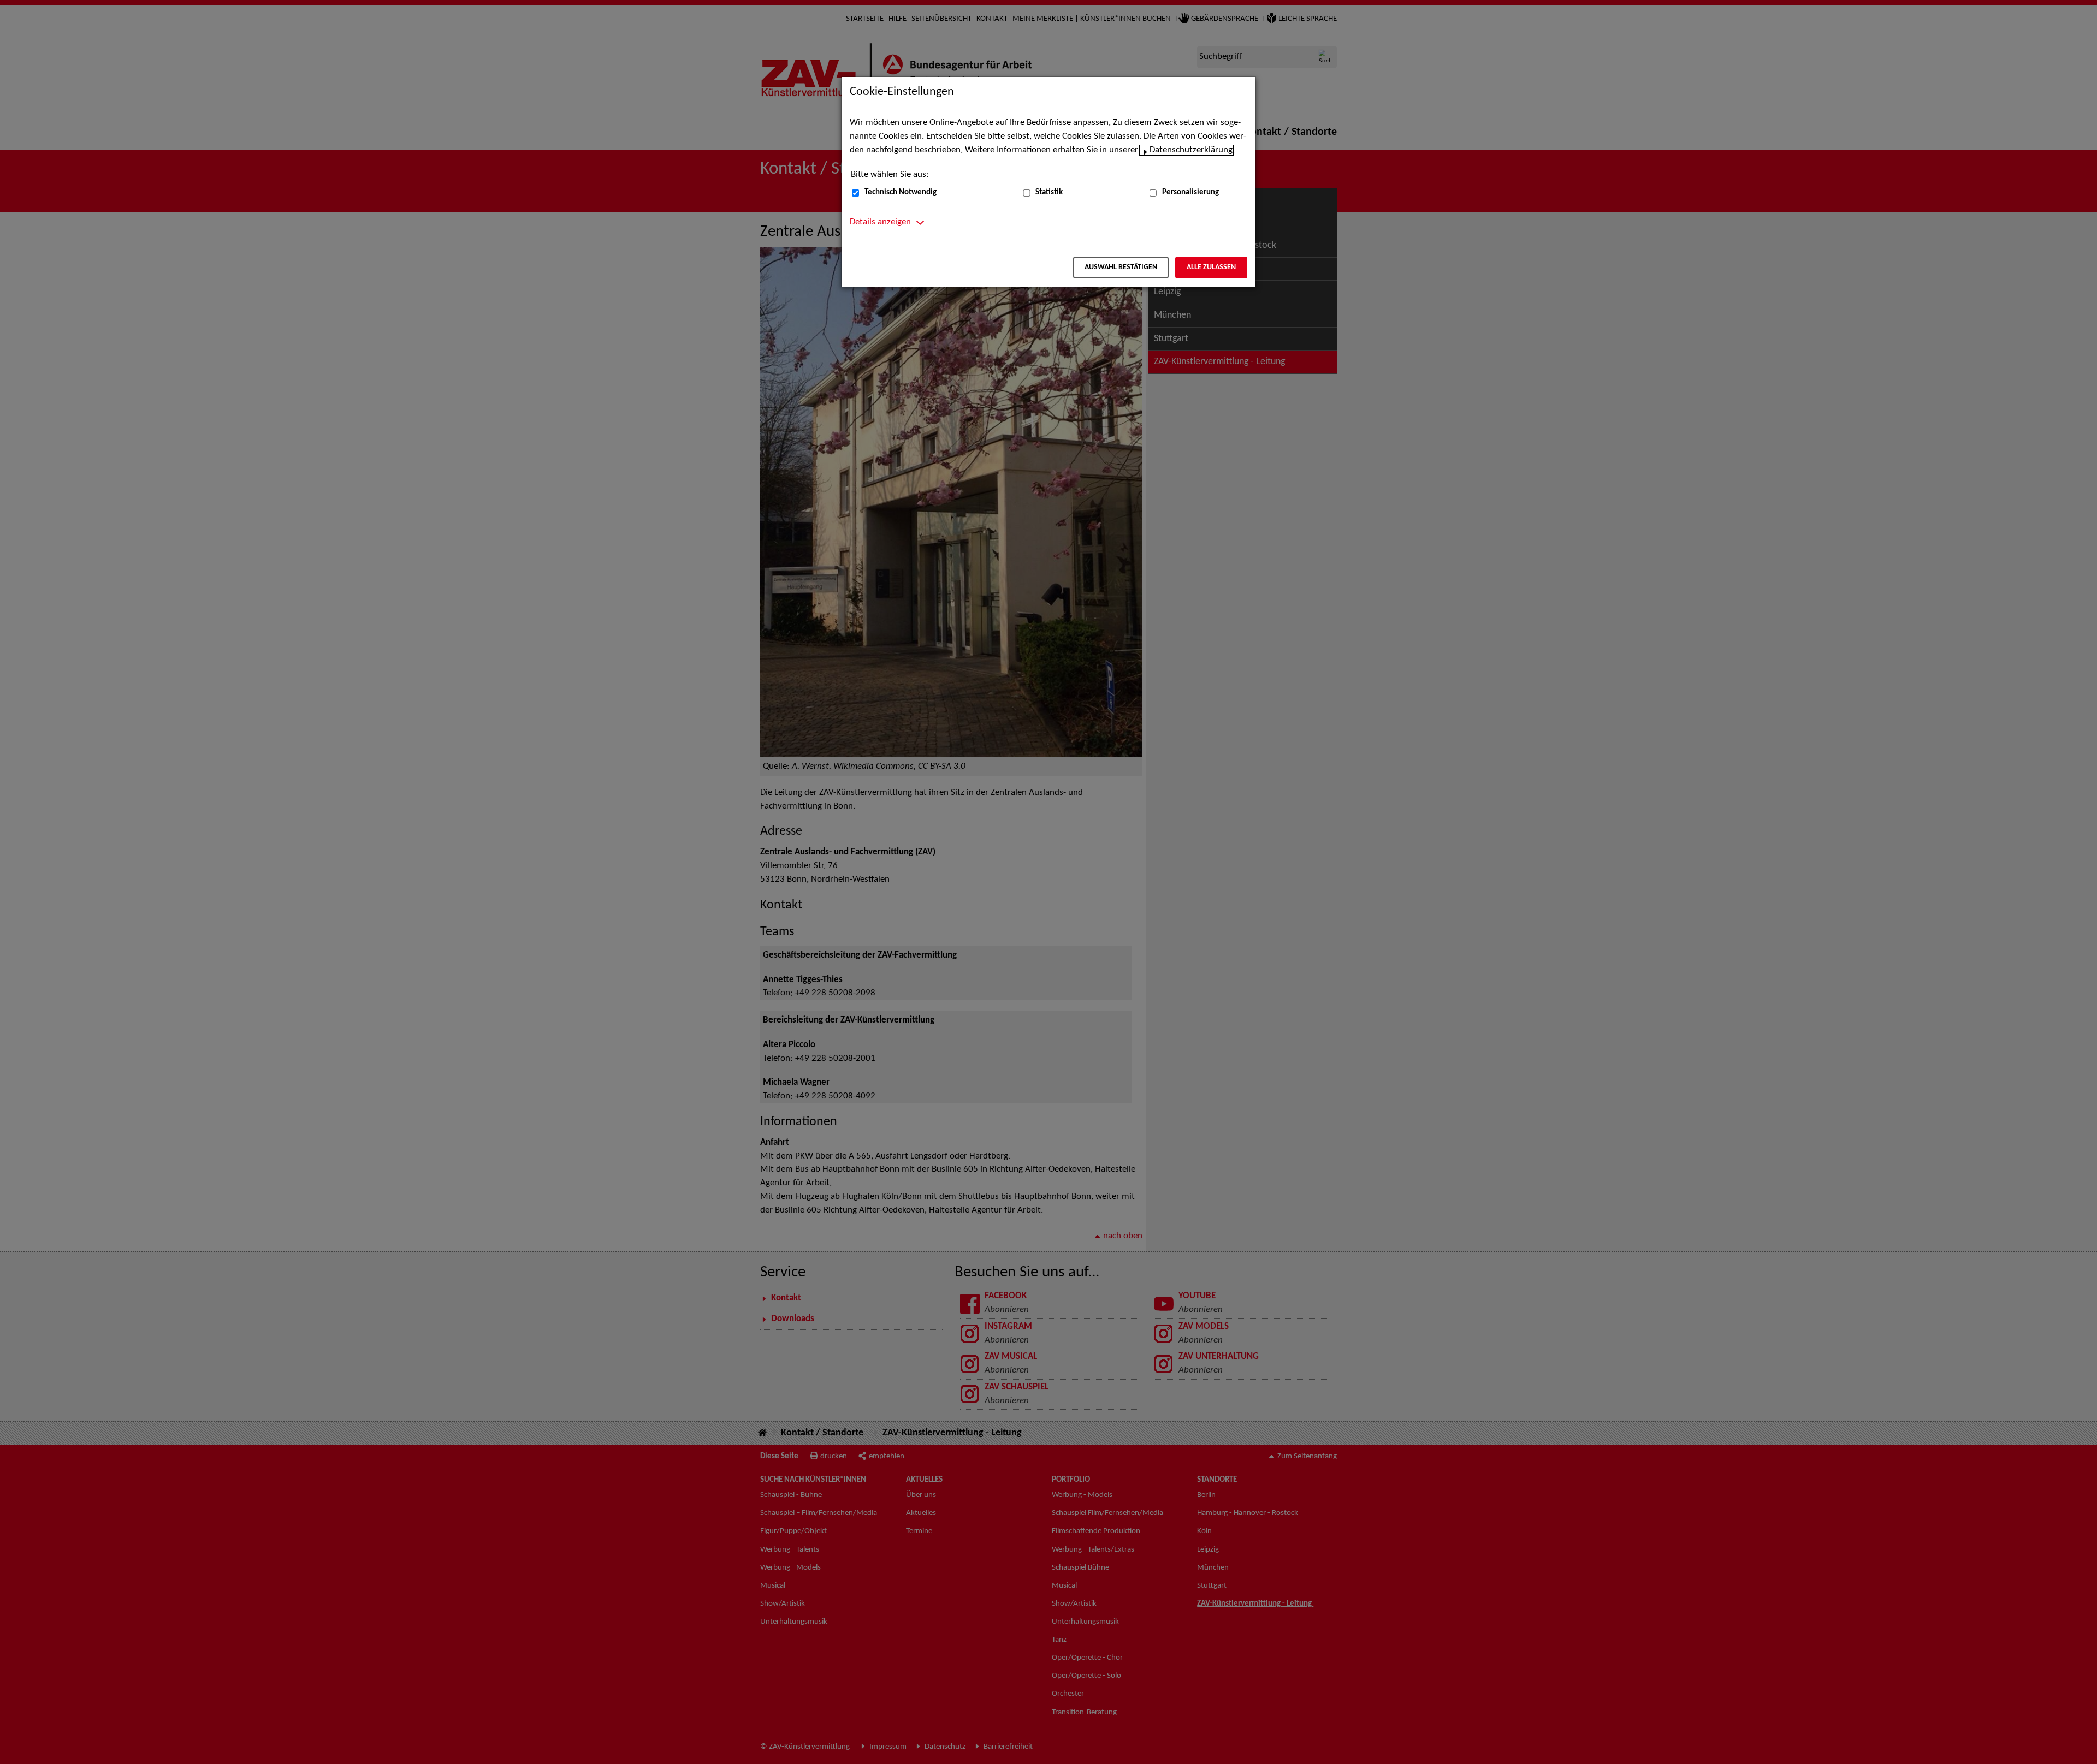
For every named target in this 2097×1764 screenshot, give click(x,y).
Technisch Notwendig (901, 192)
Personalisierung (1190, 192)
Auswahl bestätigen (1121, 267)
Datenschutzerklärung (1191, 150)
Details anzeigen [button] (880, 222)
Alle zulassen (1211, 267)
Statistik (1049, 192)
